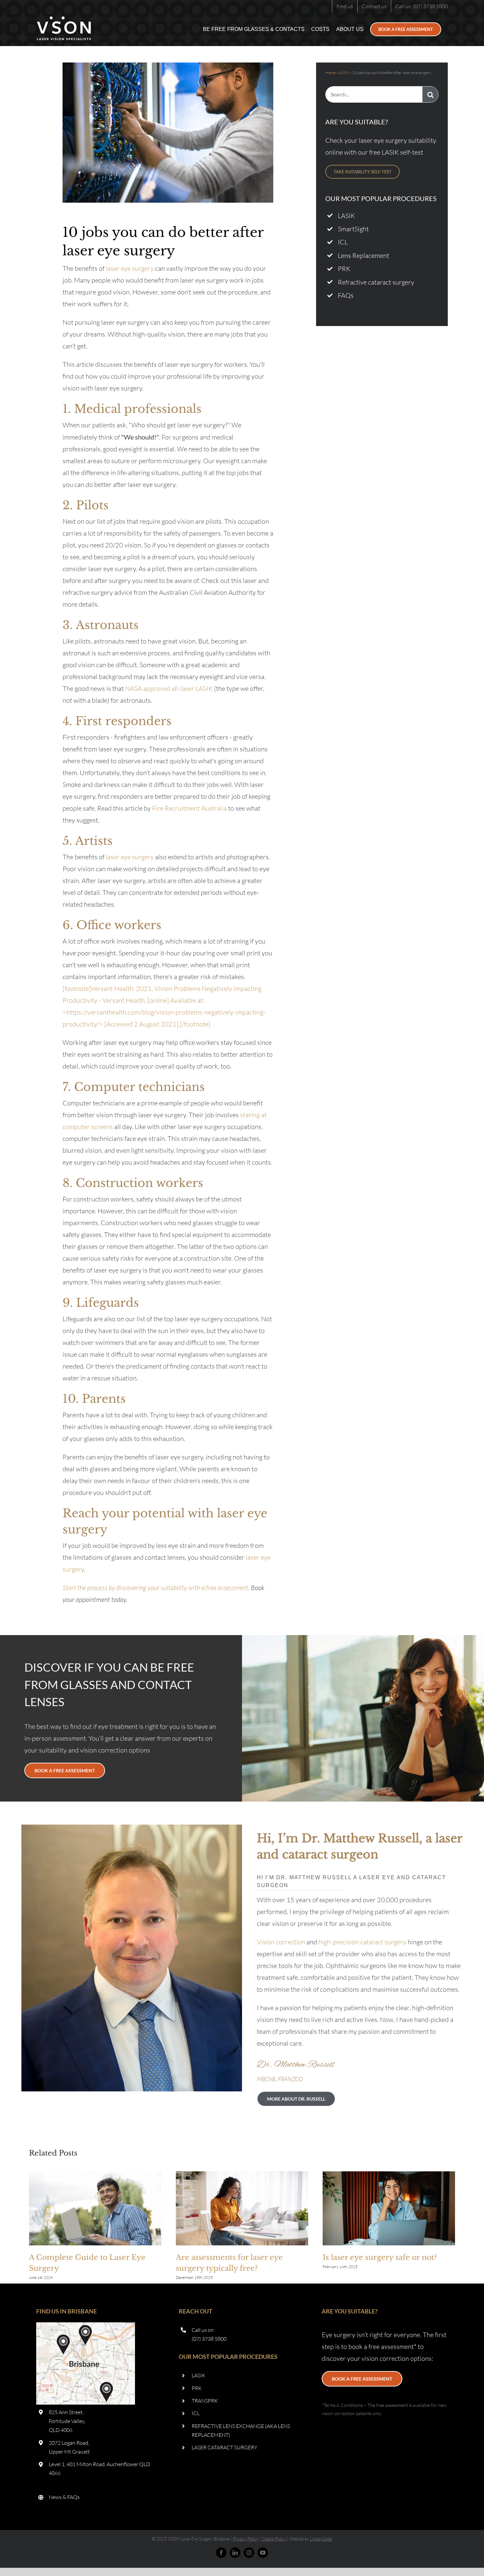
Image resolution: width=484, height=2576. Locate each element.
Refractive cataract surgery (376, 282)
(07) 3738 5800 (209, 2339)
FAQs (346, 295)
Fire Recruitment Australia (189, 808)
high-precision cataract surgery (362, 1942)
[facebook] (221, 2553)
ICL (343, 242)
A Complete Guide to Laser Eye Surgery (95, 2209)
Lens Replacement (363, 255)
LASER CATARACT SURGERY (225, 2447)
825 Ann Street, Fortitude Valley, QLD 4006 (67, 2421)
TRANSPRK (205, 2401)
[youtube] (263, 2553)
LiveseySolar (321, 2539)
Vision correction (281, 1942)
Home (330, 73)
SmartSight (353, 229)
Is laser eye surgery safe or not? (389, 2209)
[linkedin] (235, 2553)
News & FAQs (64, 2497)
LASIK (344, 73)
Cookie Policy (274, 2539)
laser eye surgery (130, 268)
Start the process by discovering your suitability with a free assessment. (156, 1588)
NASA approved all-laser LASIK (169, 688)
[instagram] (249, 2553)
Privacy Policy (245, 2539)
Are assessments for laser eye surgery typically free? (242, 2209)
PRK (344, 269)
